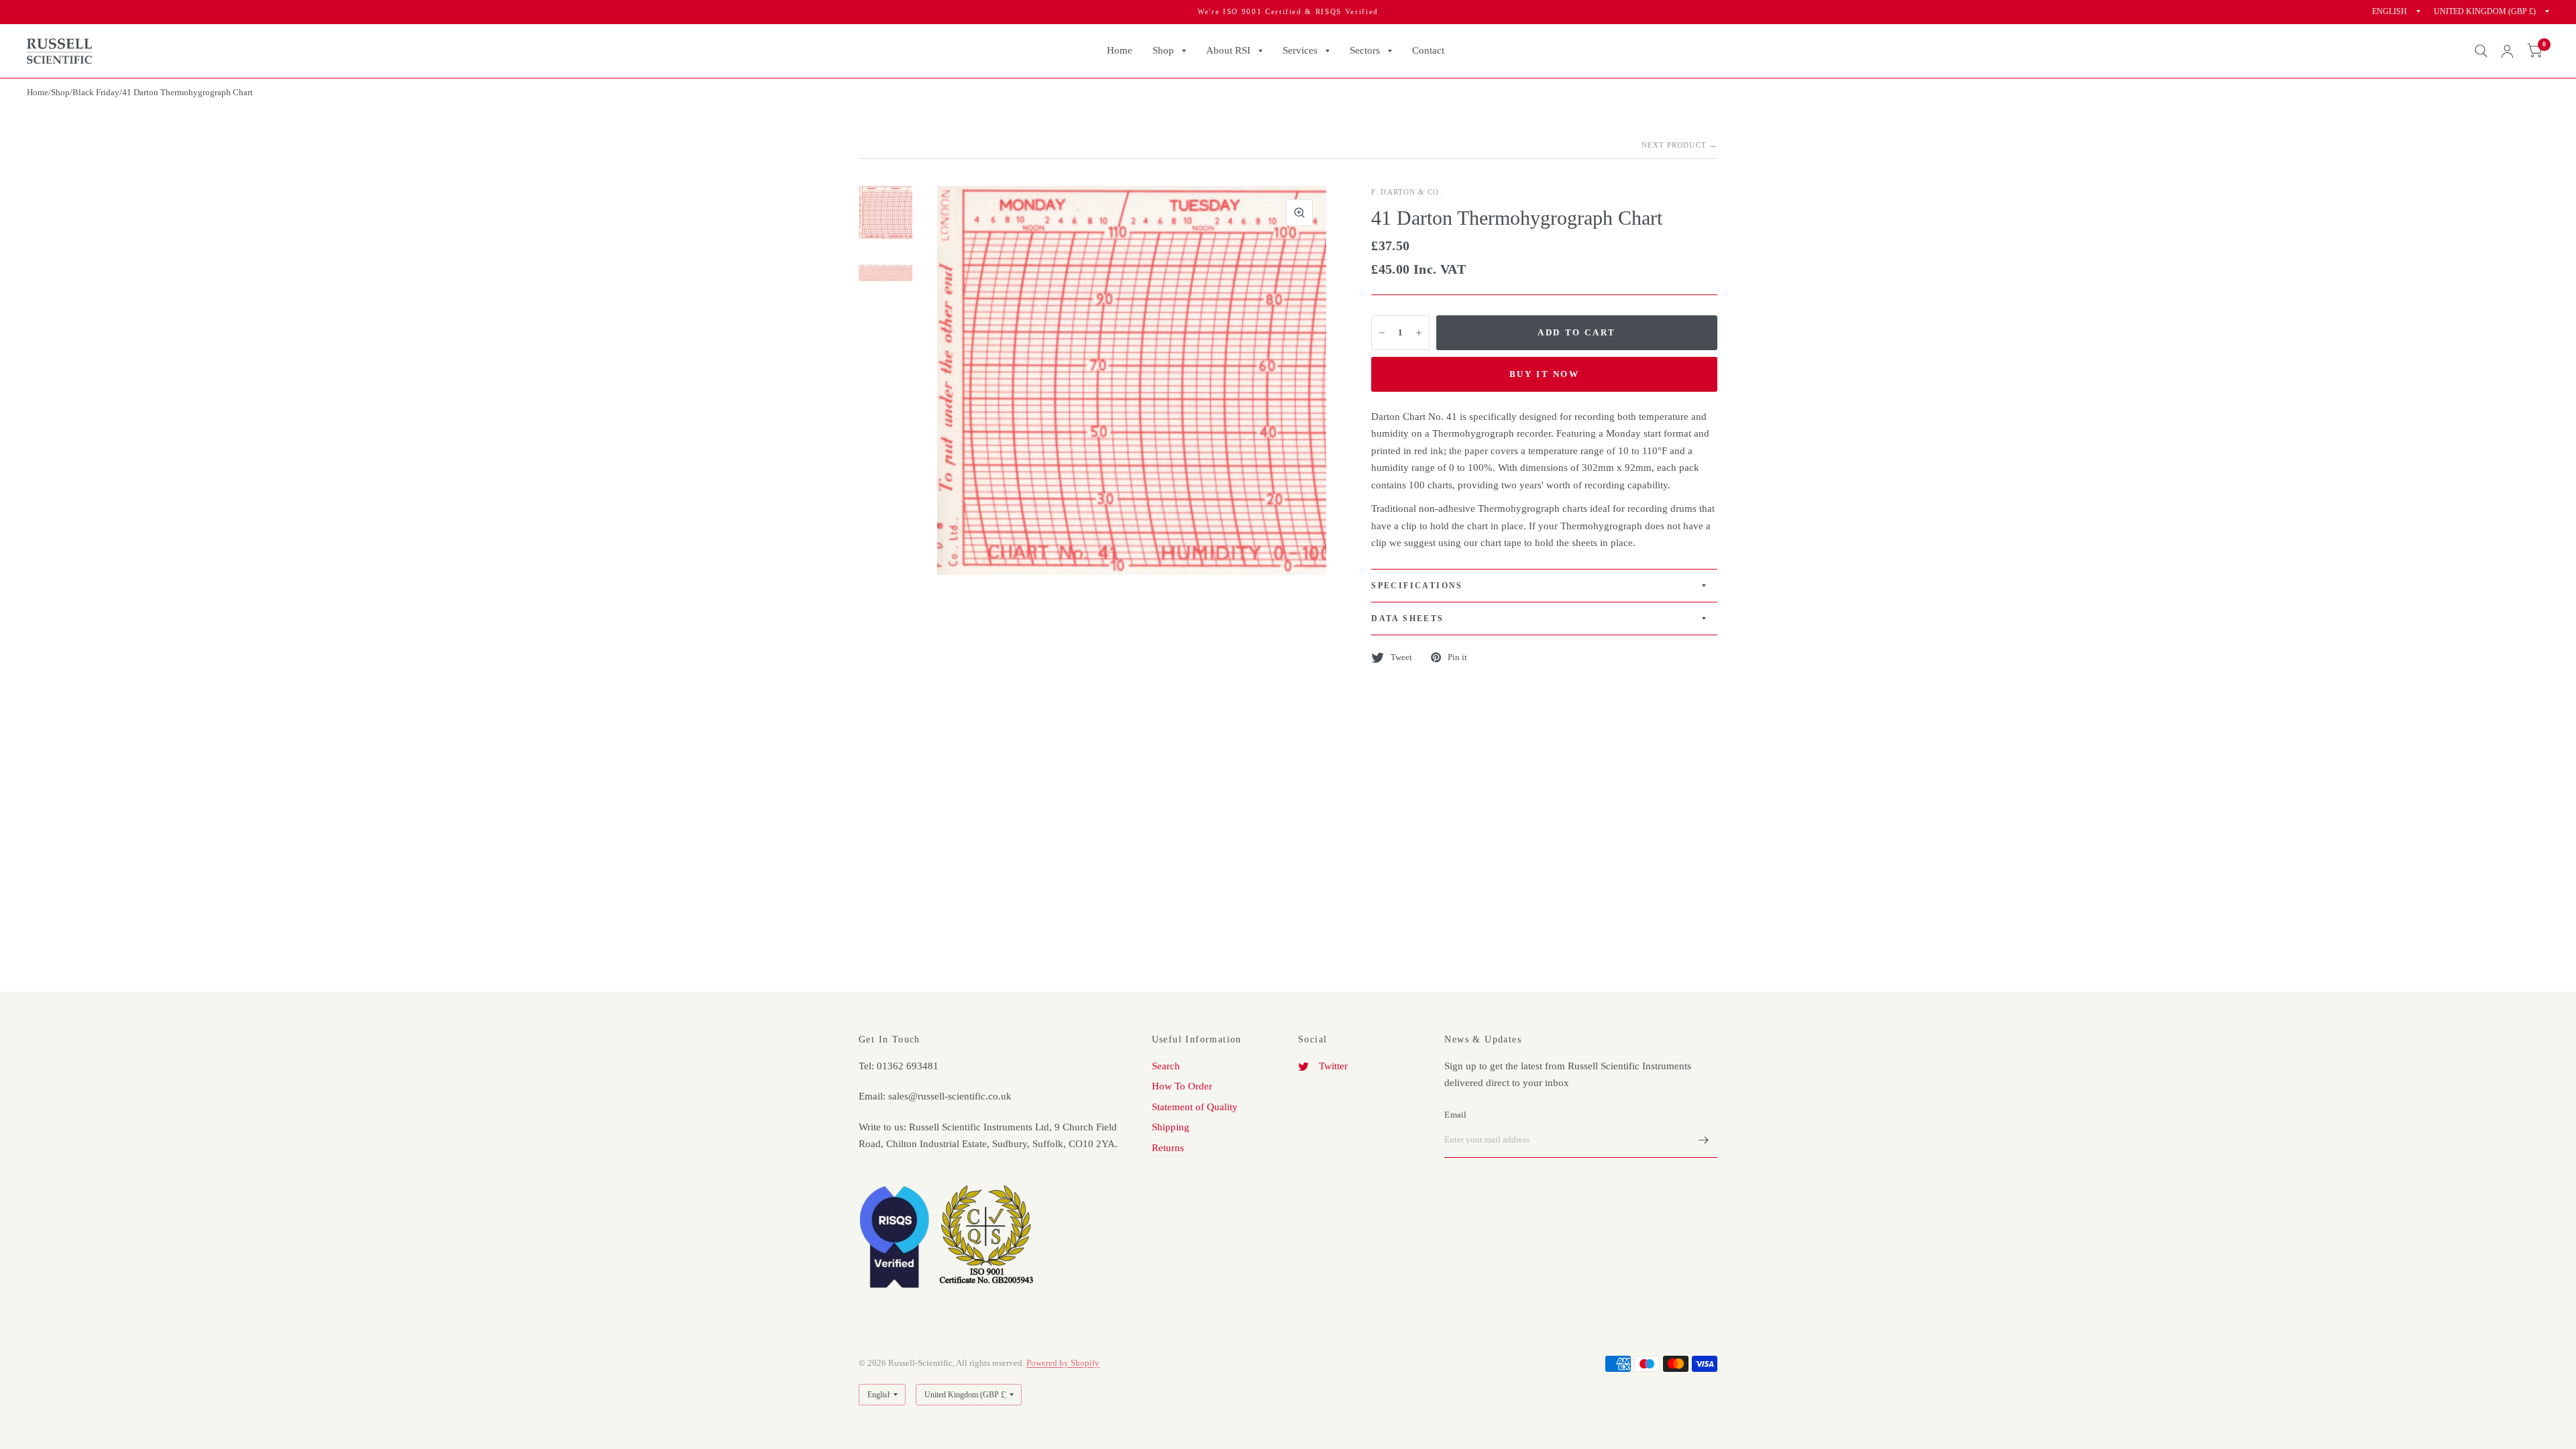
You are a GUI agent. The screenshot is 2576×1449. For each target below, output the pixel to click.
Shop (1163, 50)
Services (1300, 50)
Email (1455, 1115)
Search (1166, 1066)
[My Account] (2507, 51)
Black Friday (96, 92)
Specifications (1417, 586)
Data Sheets (1407, 619)
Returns (1168, 1148)
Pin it (1457, 657)
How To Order (1182, 1086)
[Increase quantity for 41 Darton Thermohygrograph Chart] (1419, 333)
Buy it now (1545, 374)
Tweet (1401, 657)
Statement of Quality (1195, 1107)
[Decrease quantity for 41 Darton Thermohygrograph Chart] (1382, 333)
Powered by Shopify (1063, 1363)
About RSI (1228, 50)
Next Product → (1679, 145)
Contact (1428, 50)
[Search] (2481, 51)
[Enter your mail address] (1704, 1140)
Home (1120, 50)
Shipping (1171, 1127)
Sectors (1365, 50)
